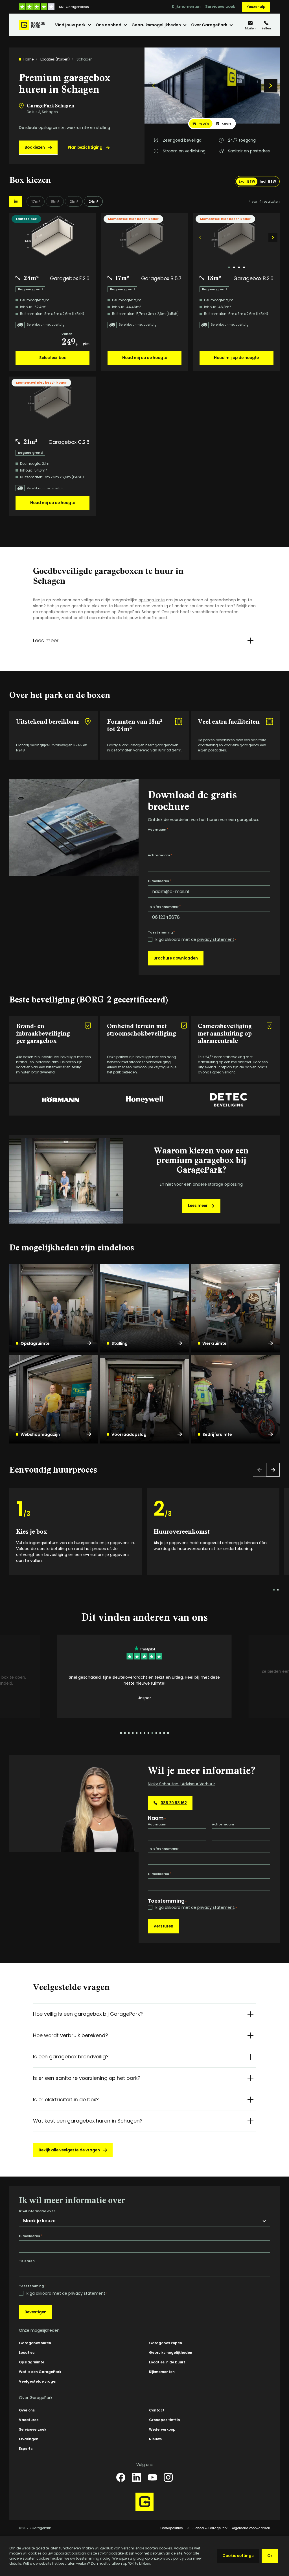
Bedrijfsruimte (217, 1434)
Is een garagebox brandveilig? (71, 2057)
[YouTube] (152, 2477)
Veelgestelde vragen (38, 2381)
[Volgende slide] (271, 86)
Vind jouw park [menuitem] (70, 25)
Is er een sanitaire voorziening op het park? (87, 2078)
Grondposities (172, 2528)
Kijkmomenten (186, 7)
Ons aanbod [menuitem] (109, 25)
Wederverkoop (162, 2429)
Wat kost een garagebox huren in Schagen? (88, 2121)
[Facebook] (121, 2477)
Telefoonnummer (164, 907)
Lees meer (46, 640)
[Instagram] (168, 2477)
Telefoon (27, 2261)
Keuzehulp (256, 7)
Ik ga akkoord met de (195, 940)
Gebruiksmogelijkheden (171, 2353)
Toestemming (161, 932)
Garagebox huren (35, 2343)
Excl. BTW (247, 181)
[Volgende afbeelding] (273, 237)
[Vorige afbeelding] (200, 237)
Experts (26, 2449)
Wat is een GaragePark (40, 2372)
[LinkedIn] (137, 2477)
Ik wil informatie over (37, 2211)
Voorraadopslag (129, 1434)
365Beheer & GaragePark (207, 2528)
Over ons (27, 2410)
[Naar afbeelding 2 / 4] (234, 267)
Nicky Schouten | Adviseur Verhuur (181, 1784)
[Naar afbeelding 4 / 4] (244, 267)
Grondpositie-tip (165, 2420)
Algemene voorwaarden (251, 2528)
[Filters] (16, 201)
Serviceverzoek (220, 7)
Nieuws (155, 2439)
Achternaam (160, 855)
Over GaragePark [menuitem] (209, 25)
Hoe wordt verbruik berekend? (71, 2035)
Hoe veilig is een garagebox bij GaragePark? (88, 2014)
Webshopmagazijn (40, 1434)
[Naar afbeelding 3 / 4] (239, 267)
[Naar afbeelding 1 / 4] (229, 267)
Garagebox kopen (166, 2343)
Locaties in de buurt (167, 2362)
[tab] (201, 124)
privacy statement (216, 939)
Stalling (120, 1343)
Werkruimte (214, 1343)
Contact (157, 2410)
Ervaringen (29, 2439)
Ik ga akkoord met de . (196, 1908)
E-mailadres (159, 881)
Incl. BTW (268, 181)
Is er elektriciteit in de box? (66, 2100)
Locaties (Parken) (55, 59)
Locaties (27, 2353)
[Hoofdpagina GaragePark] (32, 25)
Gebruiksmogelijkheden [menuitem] (156, 25)
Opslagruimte (35, 1343)
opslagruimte (152, 600)
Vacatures (29, 2420)
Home (29, 59)
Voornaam (158, 829)
